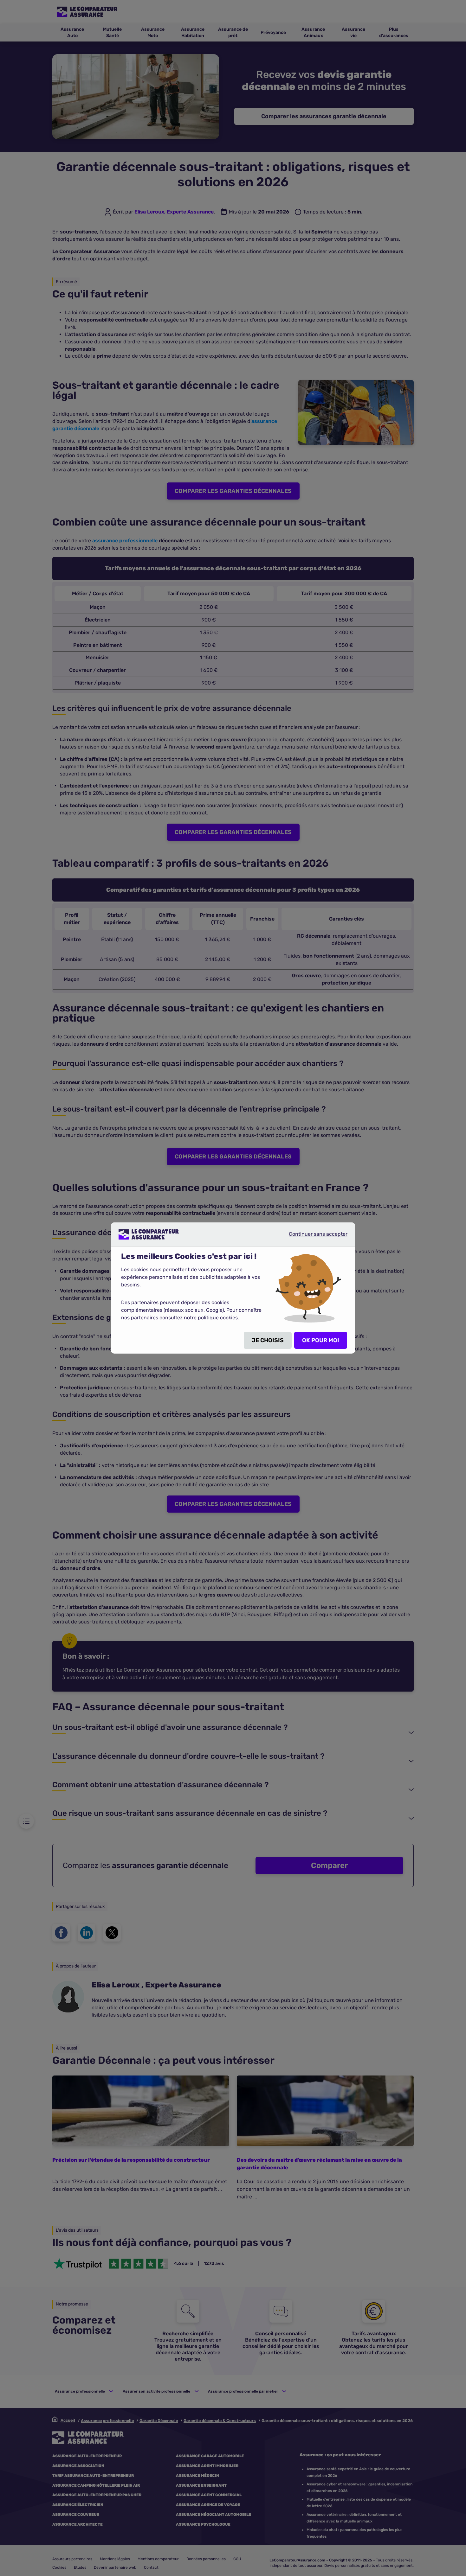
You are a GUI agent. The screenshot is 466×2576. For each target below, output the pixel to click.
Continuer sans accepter (313, 1237)
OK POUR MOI (321, 1340)
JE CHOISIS (268, 1340)
